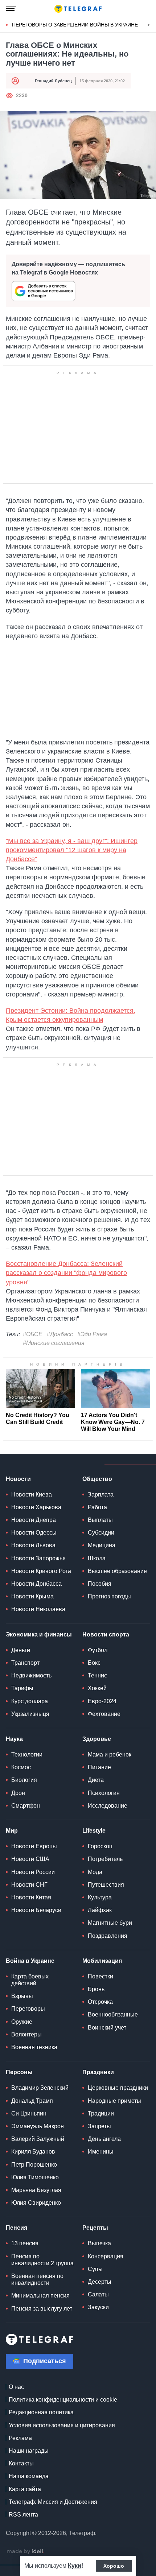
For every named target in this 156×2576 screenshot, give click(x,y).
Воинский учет (107, 2028)
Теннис (97, 1675)
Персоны (19, 2072)
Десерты (100, 2282)
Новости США (30, 1859)
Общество (97, 1479)
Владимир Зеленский (40, 2088)
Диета (96, 1780)
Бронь (96, 1989)
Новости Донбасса (36, 1584)
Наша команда (29, 2476)
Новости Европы (34, 1846)
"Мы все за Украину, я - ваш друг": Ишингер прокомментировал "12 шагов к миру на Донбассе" (72, 850)
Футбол (98, 1650)
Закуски (98, 2307)
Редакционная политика (41, 2412)
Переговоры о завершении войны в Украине (75, 25)
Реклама (20, 2438)
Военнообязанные (113, 2014)
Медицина (102, 1545)
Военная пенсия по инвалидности (37, 2279)
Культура (100, 1897)
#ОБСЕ (33, 1334)
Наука (14, 1739)
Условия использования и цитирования (62, 2425)
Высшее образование (117, 1571)
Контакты (21, 2463)
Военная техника (34, 2047)
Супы (95, 2269)
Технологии (27, 1755)
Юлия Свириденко (36, 2203)
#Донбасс (60, 1334)
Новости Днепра (34, 1520)
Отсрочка (100, 2002)
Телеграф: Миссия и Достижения (53, 2502)
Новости (18, 1479)
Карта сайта (25, 2489)
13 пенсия (25, 2243)
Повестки (100, 1976)
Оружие (22, 2022)
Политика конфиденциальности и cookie (63, 2400)
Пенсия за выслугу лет (42, 2309)
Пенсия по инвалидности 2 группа (42, 2260)
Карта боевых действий (30, 1980)
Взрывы (22, 1996)
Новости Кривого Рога (41, 1571)
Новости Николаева (38, 1609)
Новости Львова (33, 1545)
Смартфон (26, 1806)
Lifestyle (94, 1831)
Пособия (100, 1584)
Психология (104, 1793)
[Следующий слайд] (149, 25)
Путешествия (106, 1885)
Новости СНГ (29, 1885)
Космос (21, 1767)
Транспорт (25, 1663)
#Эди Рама (92, 1334)
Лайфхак (100, 1910)
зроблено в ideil (25, 2552)
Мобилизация (102, 1961)
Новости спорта (106, 1634)
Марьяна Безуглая (36, 2190)
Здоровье (97, 1739)
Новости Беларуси (36, 1910)
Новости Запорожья (38, 1558)
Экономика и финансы (39, 1634)
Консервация (106, 2256)
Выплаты (100, 1520)
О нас (16, 2387)
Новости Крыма (32, 1596)
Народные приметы (114, 2101)
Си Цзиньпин (29, 2113)
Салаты (98, 2294)
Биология (24, 1780)
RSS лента (23, 2515)
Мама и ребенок (110, 1755)
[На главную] (78, 9)
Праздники (98, 2072)
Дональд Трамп (32, 2101)
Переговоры (28, 2009)
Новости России (33, 1872)
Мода (95, 1872)
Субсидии (101, 1533)
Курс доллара (30, 1701)
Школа (97, 1558)
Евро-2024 (102, 1701)
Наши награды (29, 2451)
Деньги (21, 1650)
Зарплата (101, 1495)
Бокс (94, 1663)
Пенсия (17, 2228)
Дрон (18, 1793)
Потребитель (105, 1859)
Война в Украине (30, 1961)
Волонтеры (26, 2034)
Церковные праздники (118, 2088)
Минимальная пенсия (40, 2296)
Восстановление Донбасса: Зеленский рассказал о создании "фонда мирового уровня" (66, 1273)
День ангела (104, 2139)
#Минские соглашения (54, 1343)
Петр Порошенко (34, 2165)
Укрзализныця (30, 1714)
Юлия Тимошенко (35, 2177)
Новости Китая (31, 1897)
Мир (12, 1831)
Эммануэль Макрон (38, 2126)
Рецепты (95, 2228)
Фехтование (104, 1714)
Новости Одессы (34, 1533)
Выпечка (99, 2243)
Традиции (101, 2113)
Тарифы (22, 1688)
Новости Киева (32, 1495)
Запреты (99, 2126)
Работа (97, 1507)
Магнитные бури (110, 1923)
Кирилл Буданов (33, 2152)
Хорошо (114, 2566)
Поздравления (108, 1936)
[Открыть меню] (11, 9)
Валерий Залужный (38, 2139)
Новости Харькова (36, 1507)
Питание (99, 1767)
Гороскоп (100, 1846)
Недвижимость (31, 1675)
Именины (101, 2152)
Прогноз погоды (109, 1596)
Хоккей (97, 1688)
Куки (75, 2566)
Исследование (108, 1806)
